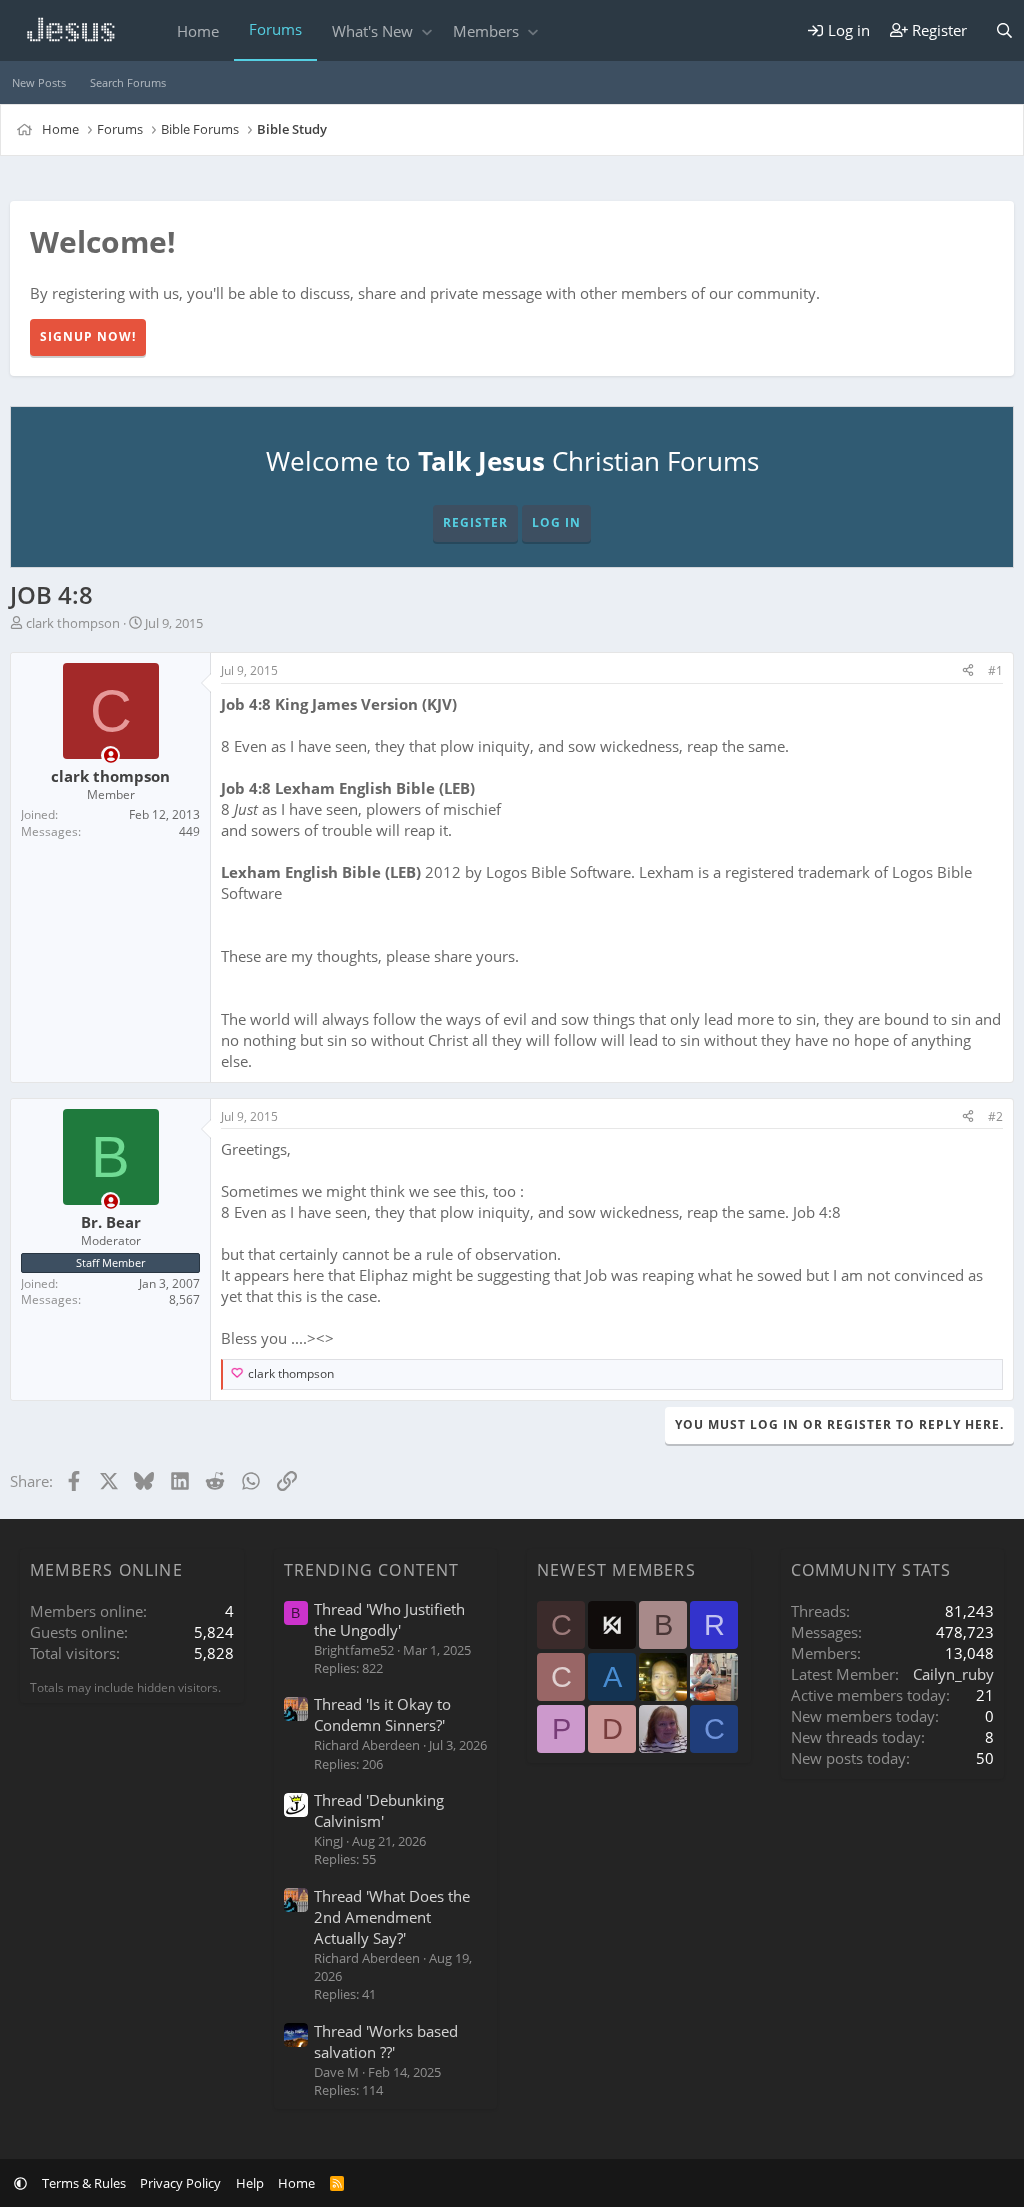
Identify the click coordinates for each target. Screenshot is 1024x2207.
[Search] (1004, 30)
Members (486, 31)
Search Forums (128, 82)
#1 (995, 670)
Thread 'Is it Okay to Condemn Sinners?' (382, 1714)
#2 (995, 1116)
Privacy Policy (180, 2183)
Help (250, 2183)
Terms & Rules (84, 2183)
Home (198, 31)
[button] (426, 31)
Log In (556, 522)
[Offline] (110, 755)
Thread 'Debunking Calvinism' (379, 1810)
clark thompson (73, 623)
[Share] (968, 671)
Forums (275, 29)
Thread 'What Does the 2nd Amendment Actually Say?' (392, 1917)
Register (475, 522)
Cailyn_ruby (953, 1674)
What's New (372, 31)
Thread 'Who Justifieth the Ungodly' (389, 1619)
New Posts (39, 82)
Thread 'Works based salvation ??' (386, 2041)
